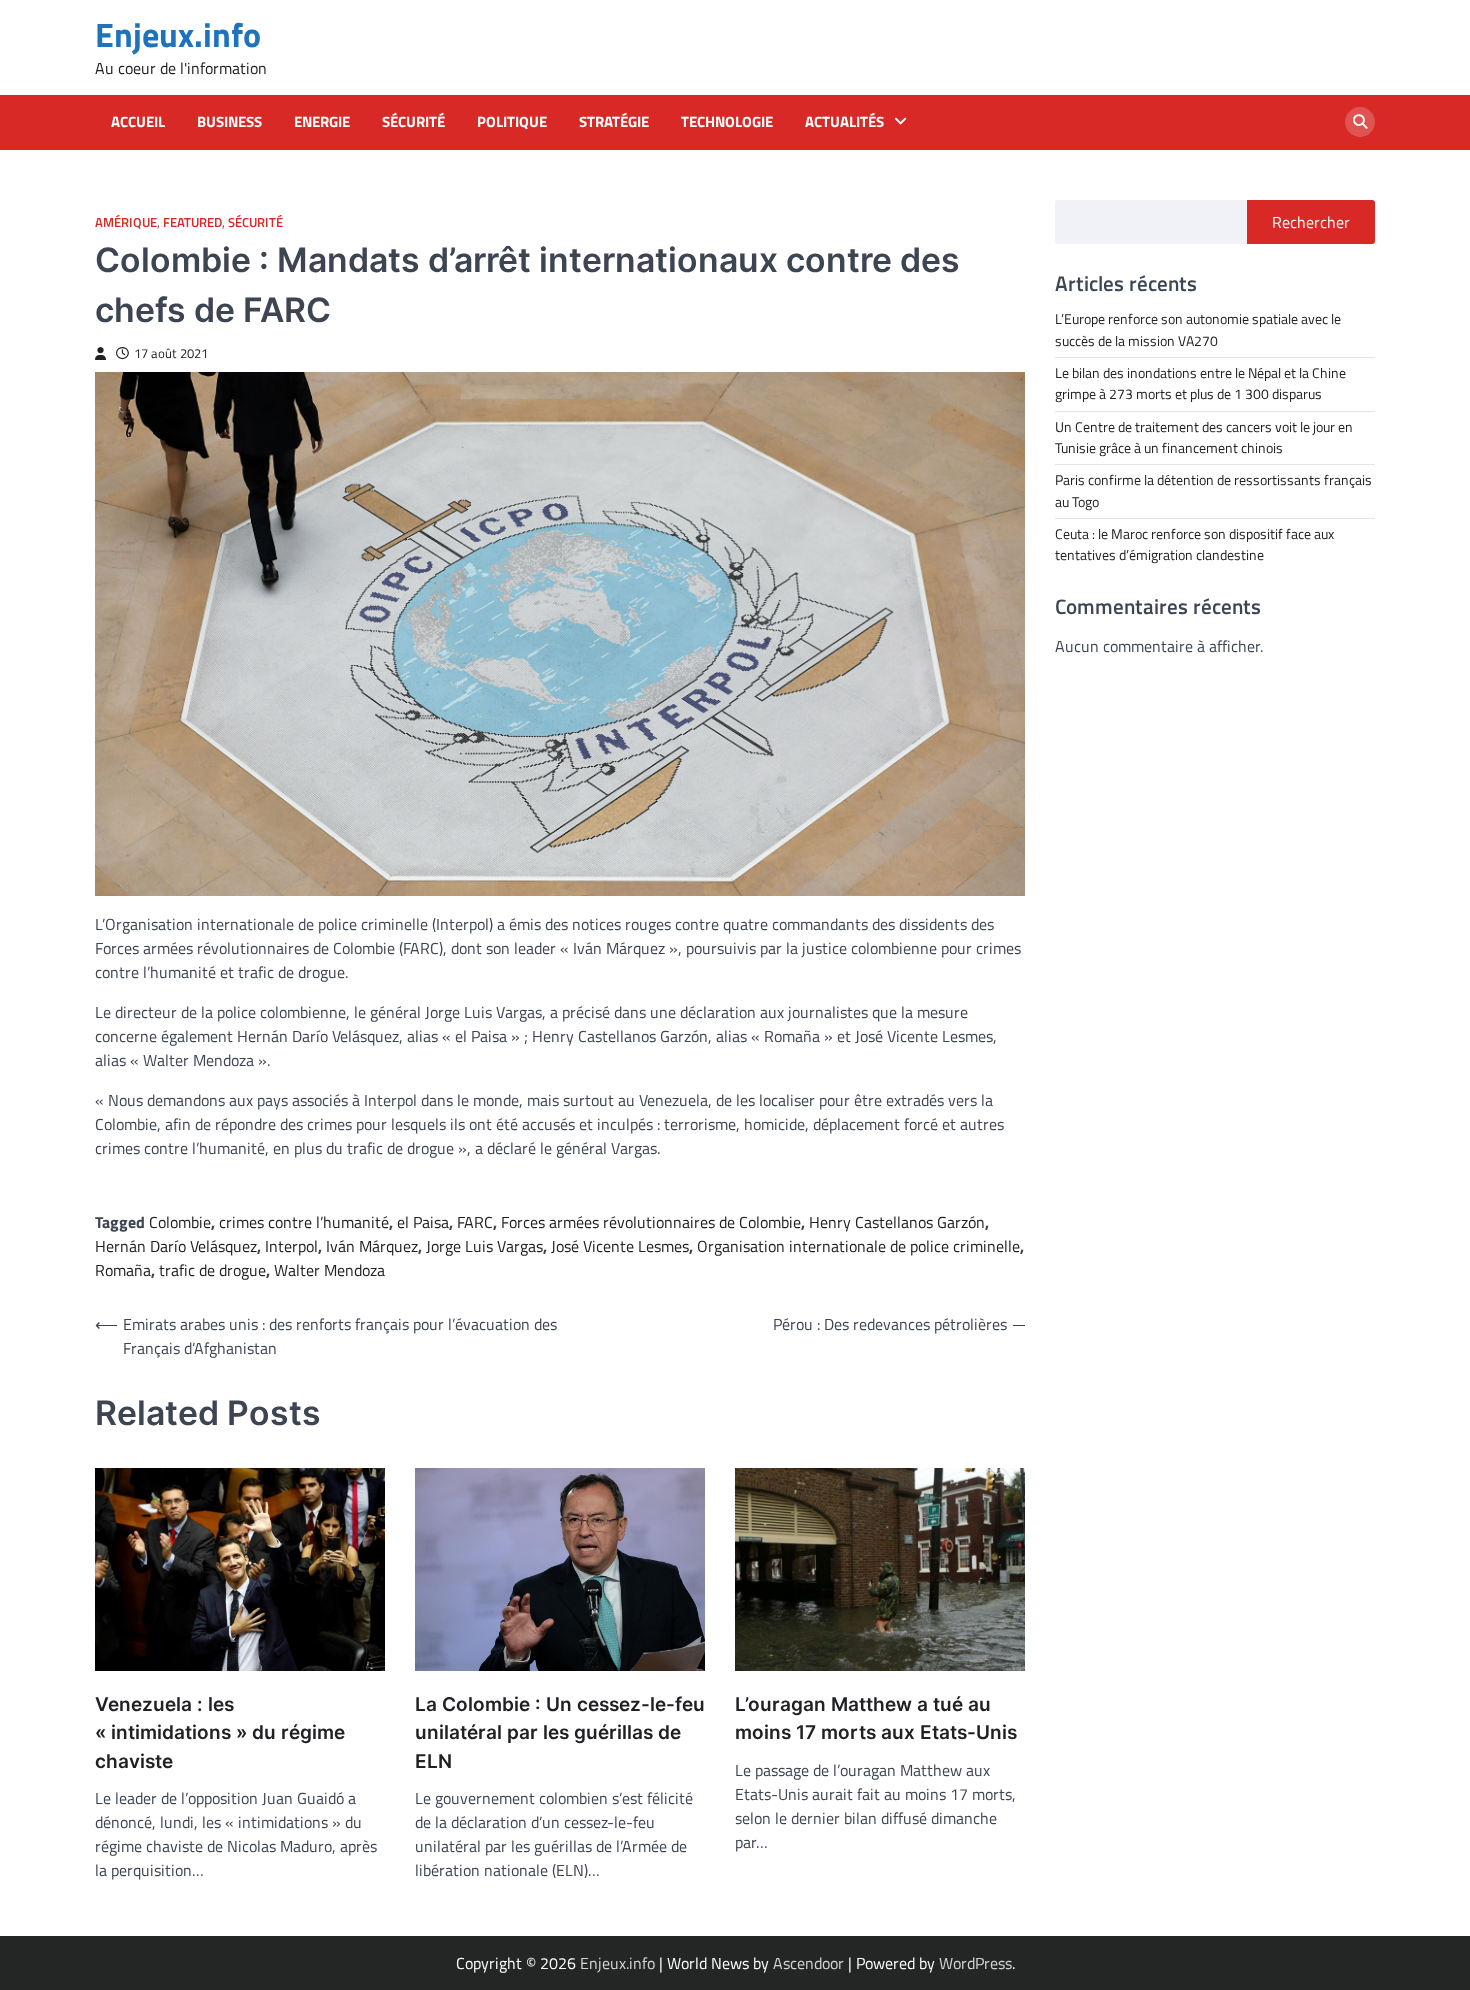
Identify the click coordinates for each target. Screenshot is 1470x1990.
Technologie (727, 122)
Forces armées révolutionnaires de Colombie (651, 1222)
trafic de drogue (212, 1270)
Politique (512, 122)
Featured (192, 222)
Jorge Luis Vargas (484, 1246)
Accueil (138, 122)
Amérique (126, 222)
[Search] (1360, 122)
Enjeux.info (178, 34)
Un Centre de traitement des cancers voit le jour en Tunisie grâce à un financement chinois (1204, 436)
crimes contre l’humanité (304, 1222)
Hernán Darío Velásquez (176, 1246)
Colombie (180, 1222)
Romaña (123, 1270)
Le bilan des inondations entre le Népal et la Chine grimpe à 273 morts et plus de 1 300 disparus (1200, 382)
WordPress (975, 1963)
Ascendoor (808, 1963)
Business (229, 122)
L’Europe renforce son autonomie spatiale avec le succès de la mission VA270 (1198, 329)
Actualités (844, 122)
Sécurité (413, 122)
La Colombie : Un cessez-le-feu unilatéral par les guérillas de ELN (560, 1733)
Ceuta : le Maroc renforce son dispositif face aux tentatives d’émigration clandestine (1194, 543)
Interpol (291, 1246)
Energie (322, 122)
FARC (475, 1222)
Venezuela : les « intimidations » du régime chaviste (220, 1733)
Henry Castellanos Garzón (897, 1222)
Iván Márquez (372, 1246)
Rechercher (1311, 222)
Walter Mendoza (329, 1270)
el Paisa (423, 1222)
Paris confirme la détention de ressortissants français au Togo (1213, 490)
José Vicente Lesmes (620, 1246)
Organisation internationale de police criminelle (858, 1246)
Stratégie (614, 122)
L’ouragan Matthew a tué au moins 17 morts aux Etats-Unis (876, 1719)
